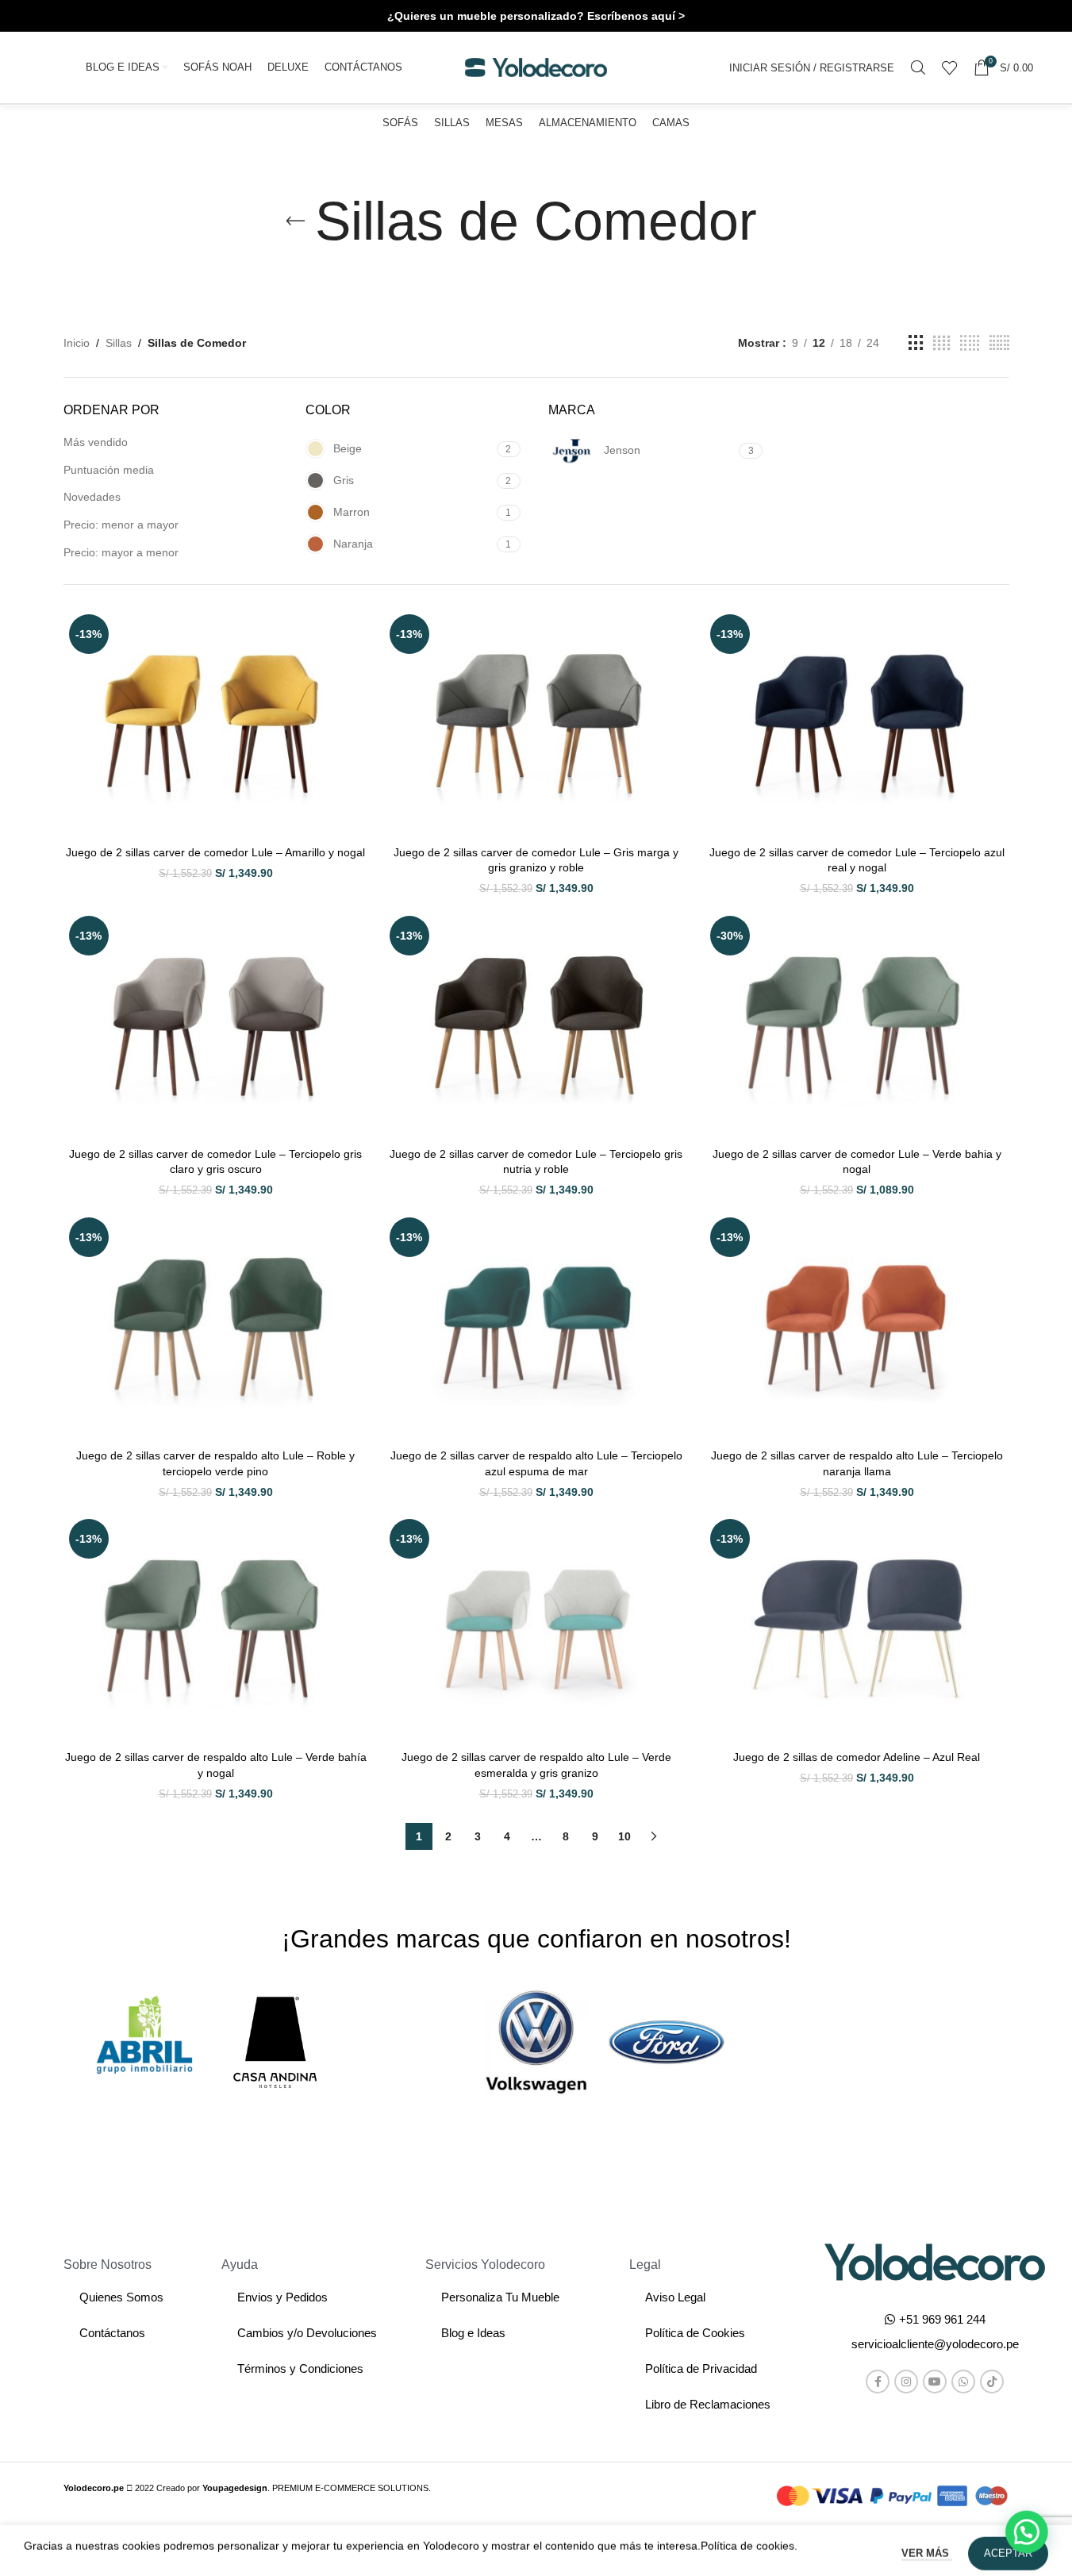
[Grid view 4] (941, 343)
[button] (935, 2344)
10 (624, 1836)
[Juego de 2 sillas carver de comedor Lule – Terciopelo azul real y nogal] (857, 723)
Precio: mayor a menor (121, 552)
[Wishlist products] (950, 67)
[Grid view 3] (916, 343)
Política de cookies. (749, 2539)
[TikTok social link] (992, 2382)
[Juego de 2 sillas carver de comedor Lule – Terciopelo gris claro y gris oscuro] (216, 1025)
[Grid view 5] (970, 343)
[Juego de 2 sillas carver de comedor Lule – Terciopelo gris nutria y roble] (536, 1025)
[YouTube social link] (935, 2382)
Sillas (119, 343)
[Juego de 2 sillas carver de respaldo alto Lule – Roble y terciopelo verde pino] (216, 1326)
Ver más (927, 2547)
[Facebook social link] (878, 2382)
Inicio (77, 343)
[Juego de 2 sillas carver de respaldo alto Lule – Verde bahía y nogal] (216, 1628)
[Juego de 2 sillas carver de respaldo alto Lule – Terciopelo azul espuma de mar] (536, 1326)
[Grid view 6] (999, 343)
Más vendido (96, 442)
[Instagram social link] (906, 2382)
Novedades (92, 497)
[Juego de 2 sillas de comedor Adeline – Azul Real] (857, 1628)
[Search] (918, 67)
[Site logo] (536, 67)
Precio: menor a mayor (121, 525)
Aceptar (1008, 2547)
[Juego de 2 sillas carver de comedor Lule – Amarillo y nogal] (216, 723)
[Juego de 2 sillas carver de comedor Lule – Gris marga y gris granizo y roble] (536, 723)
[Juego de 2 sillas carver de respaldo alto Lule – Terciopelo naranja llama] (857, 1326)
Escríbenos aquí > (636, 16)
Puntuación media (109, 470)
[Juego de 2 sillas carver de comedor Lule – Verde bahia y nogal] (857, 1025)
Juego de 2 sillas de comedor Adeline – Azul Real (857, 1757)
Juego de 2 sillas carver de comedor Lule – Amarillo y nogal (215, 852)
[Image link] (935, 2261)
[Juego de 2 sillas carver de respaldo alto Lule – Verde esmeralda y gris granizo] (536, 1628)
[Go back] (295, 221)
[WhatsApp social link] (963, 2382)
